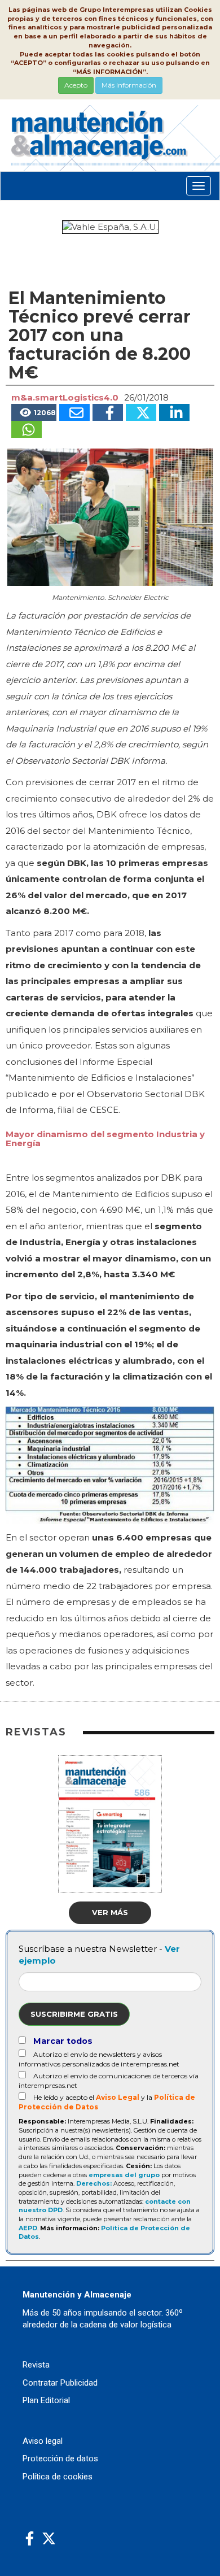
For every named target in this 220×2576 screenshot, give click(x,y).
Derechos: (94, 2183)
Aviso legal (43, 2441)
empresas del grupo (124, 2175)
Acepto (76, 85)
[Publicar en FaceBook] (108, 412)
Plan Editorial (46, 2400)
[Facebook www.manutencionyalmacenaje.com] (30, 2539)
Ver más (110, 1912)
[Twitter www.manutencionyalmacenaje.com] (49, 2539)
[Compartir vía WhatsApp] (27, 429)
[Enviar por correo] (74, 412)
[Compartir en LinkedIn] (174, 412)
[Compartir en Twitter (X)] (141, 412)
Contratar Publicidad (60, 2383)
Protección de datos (60, 2458)
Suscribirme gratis (74, 2014)
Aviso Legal (118, 2097)
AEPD (28, 2228)
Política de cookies (58, 2477)
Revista (36, 2365)
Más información (129, 85)
